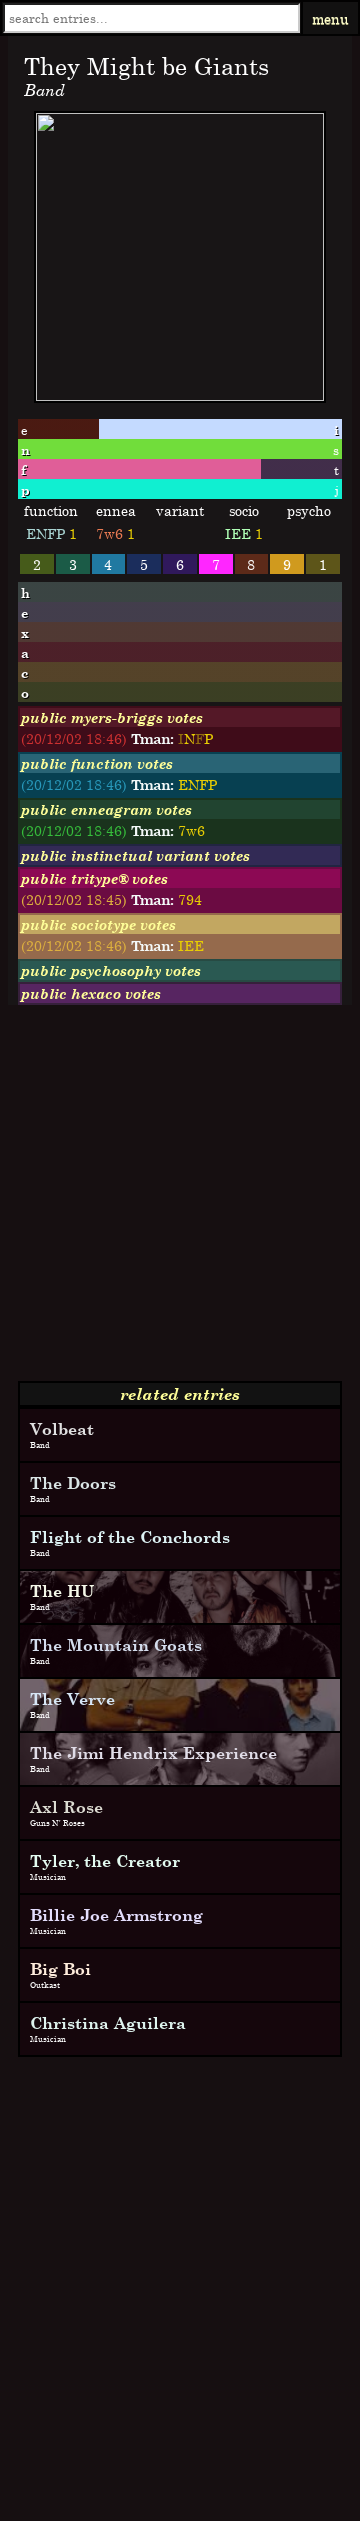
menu (330, 18)
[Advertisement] (180, 1201)
